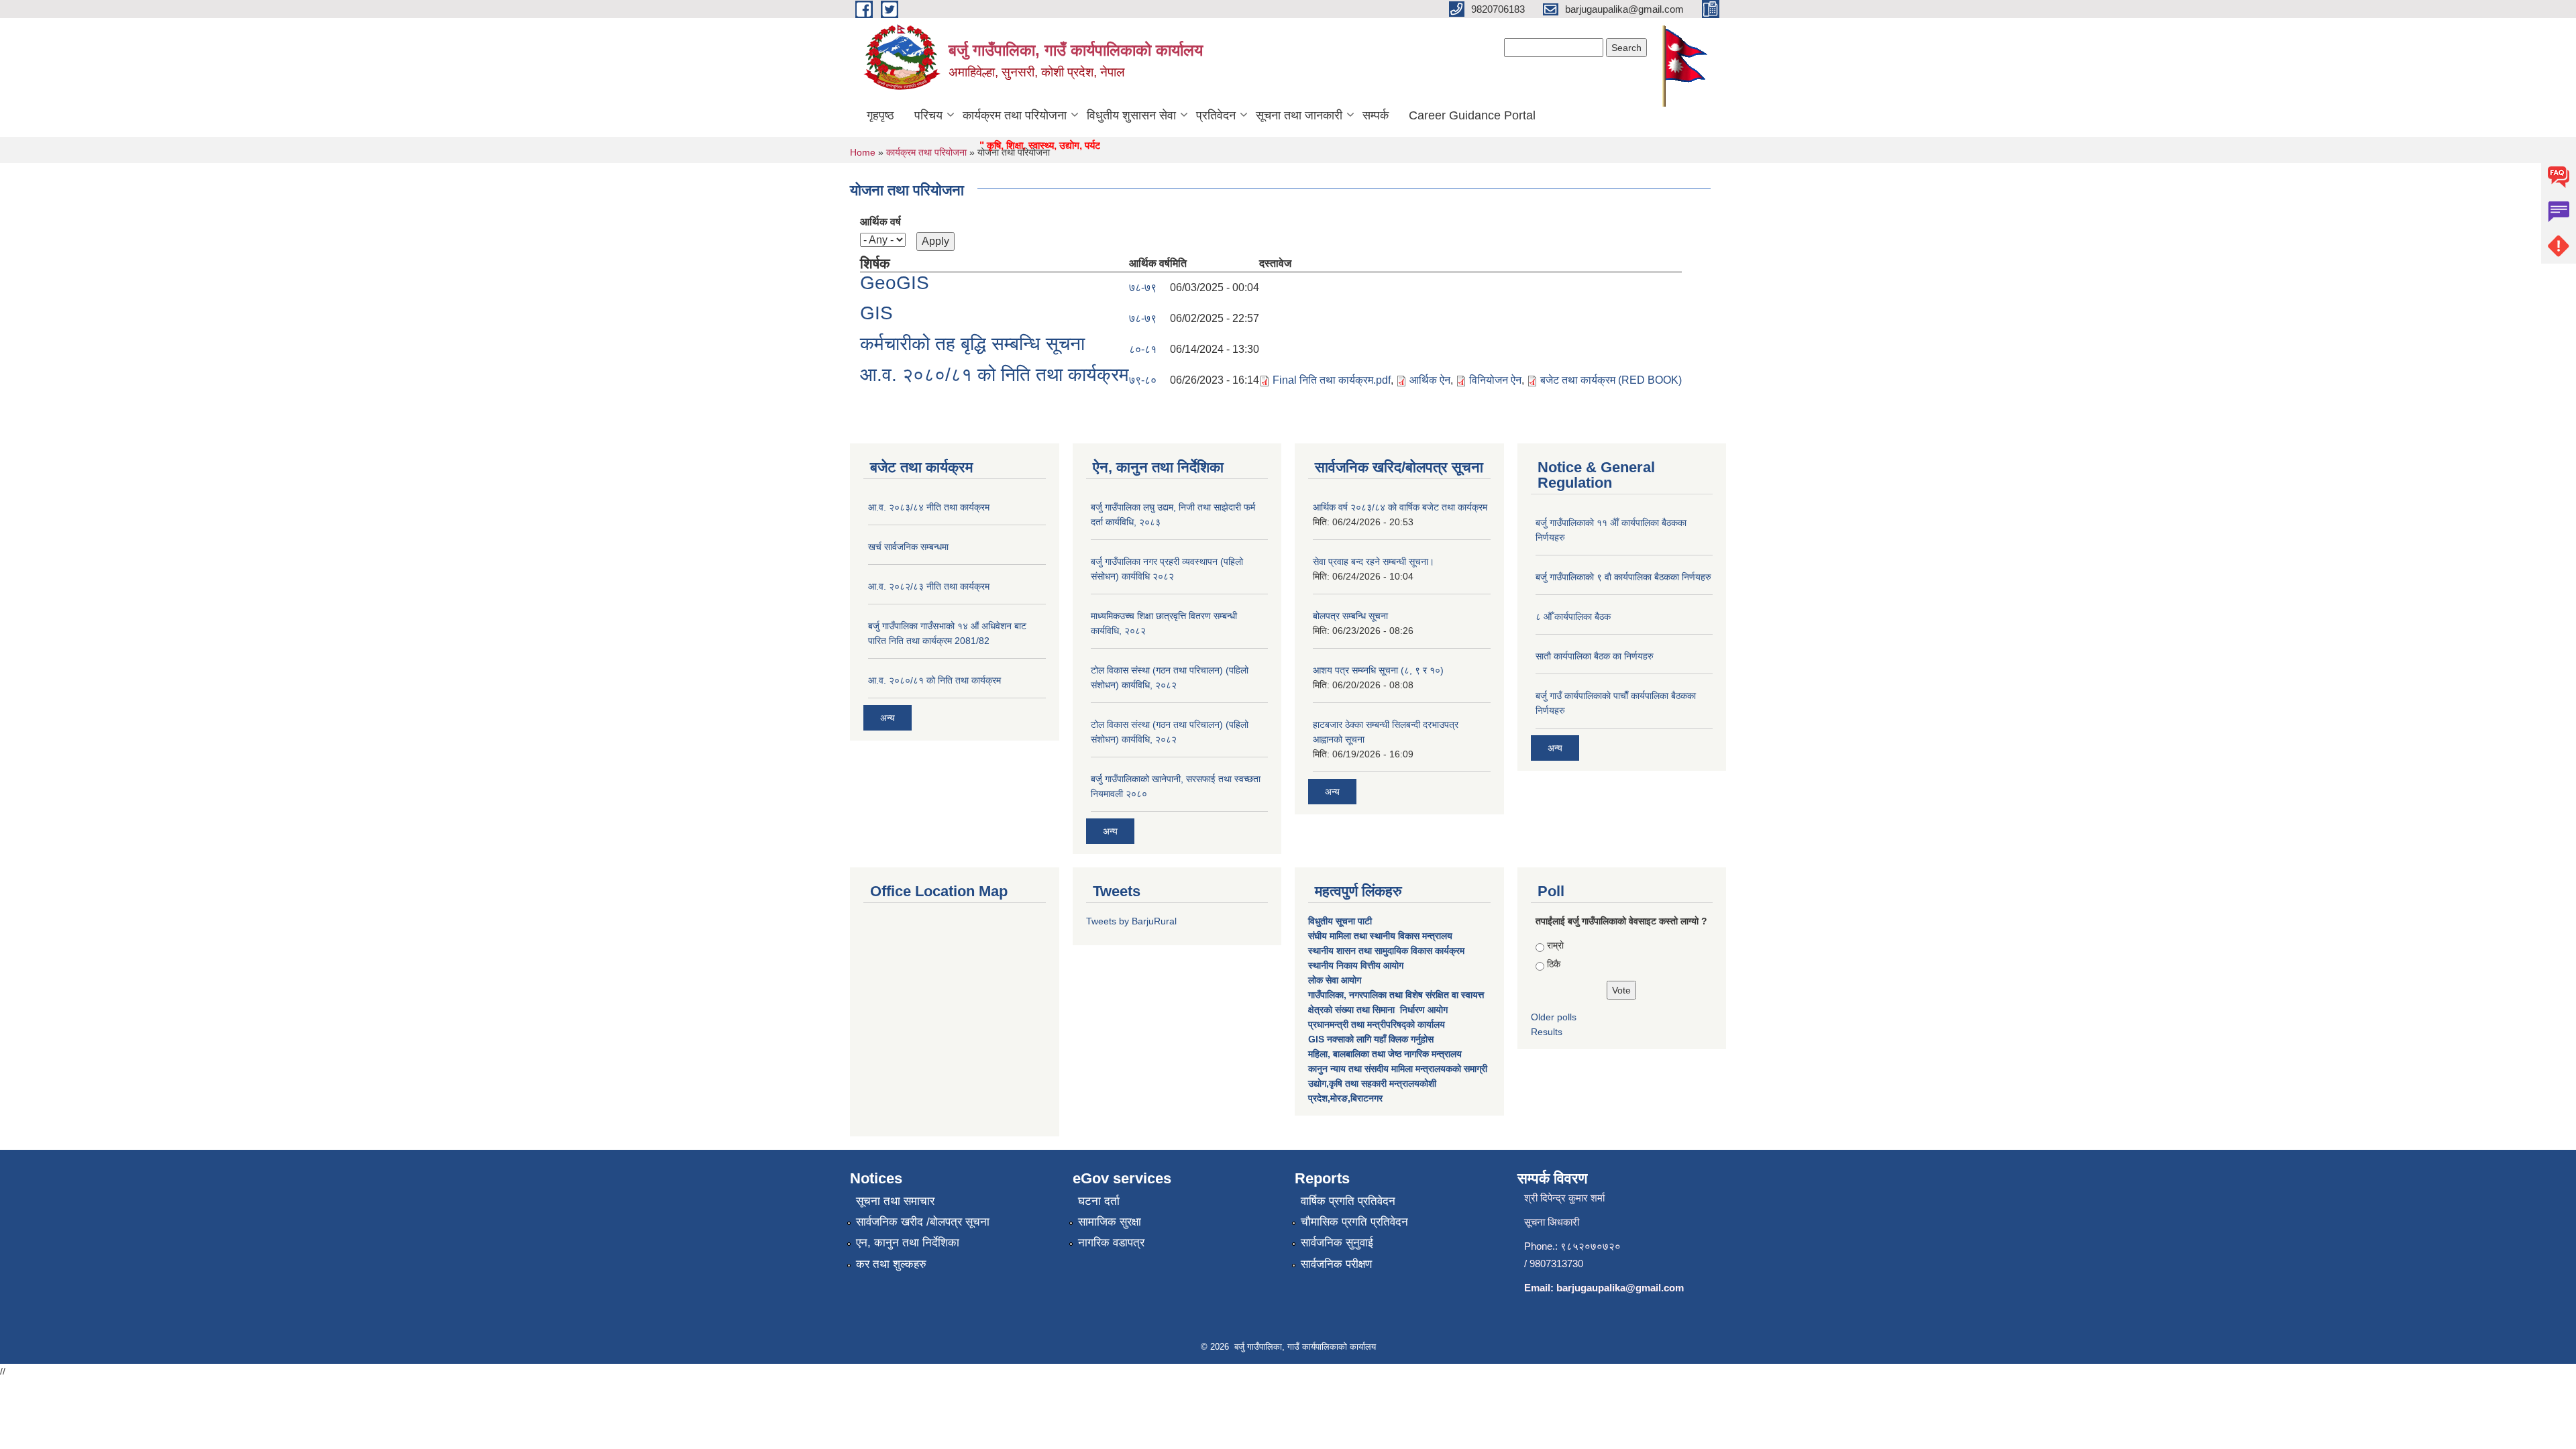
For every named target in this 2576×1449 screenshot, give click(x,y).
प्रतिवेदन (1216, 115)
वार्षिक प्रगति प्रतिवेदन (1348, 1201)
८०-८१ (1143, 349)
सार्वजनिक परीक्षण (1336, 1264)
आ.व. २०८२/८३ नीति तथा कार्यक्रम (929, 586)
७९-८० (1143, 380)
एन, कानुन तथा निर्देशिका (908, 1243)
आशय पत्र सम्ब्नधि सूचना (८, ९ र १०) (1378, 670)
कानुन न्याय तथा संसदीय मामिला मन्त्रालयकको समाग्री (1398, 1069)
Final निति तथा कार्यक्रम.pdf (1332, 380)
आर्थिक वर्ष (880, 222)
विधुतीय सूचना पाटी (1340, 921)
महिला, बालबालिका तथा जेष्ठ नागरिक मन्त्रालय (1385, 1054)
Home (863, 152)
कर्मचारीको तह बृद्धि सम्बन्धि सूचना (972, 344)
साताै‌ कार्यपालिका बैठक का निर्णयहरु (1595, 656)
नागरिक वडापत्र (1111, 1243)
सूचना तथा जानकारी (1299, 115)
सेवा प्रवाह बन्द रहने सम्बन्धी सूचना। (1374, 561)
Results (1547, 1032)
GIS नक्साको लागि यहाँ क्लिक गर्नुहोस (1371, 1039)
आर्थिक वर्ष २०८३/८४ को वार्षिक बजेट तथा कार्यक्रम (1400, 507)
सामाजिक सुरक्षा (1110, 1222)
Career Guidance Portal (1472, 115)
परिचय (928, 115)
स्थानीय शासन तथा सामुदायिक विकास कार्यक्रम (1386, 951)
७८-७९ (1143, 287)
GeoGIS (895, 283)
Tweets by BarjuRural (1131, 921)
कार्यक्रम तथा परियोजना (1015, 115)
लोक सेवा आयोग (1336, 980)
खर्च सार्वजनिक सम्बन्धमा (908, 547)
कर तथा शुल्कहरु (891, 1264)
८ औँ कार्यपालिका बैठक (1573, 616)
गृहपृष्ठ (880, 115)
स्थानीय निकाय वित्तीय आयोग (1357, 965)
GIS (876, 313)
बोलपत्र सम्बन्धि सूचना (1350, 616)
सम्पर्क (1376, 115)
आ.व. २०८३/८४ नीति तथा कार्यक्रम (929, 507)
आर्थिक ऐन (1430, 380)
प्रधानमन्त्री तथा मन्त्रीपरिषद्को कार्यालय (1378, 1024)
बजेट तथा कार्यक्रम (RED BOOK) (1611, 380)
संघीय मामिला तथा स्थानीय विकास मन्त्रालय (1382, 936)
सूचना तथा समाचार (895, 1201)
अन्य (888, 718)
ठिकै (1554, 964)
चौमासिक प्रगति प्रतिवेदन (1354, 1222)
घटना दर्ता (1099, 1201)
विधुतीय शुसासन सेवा (1131, 115)
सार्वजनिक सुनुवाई (1337, 1243)
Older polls (1554, 1017)
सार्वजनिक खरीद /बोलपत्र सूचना (923, 1222)
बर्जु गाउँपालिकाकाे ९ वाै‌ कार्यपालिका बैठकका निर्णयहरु (1623, 577)
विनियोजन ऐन (1495, 380)
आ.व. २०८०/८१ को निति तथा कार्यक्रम (995, 375)
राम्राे (1555, 945)
